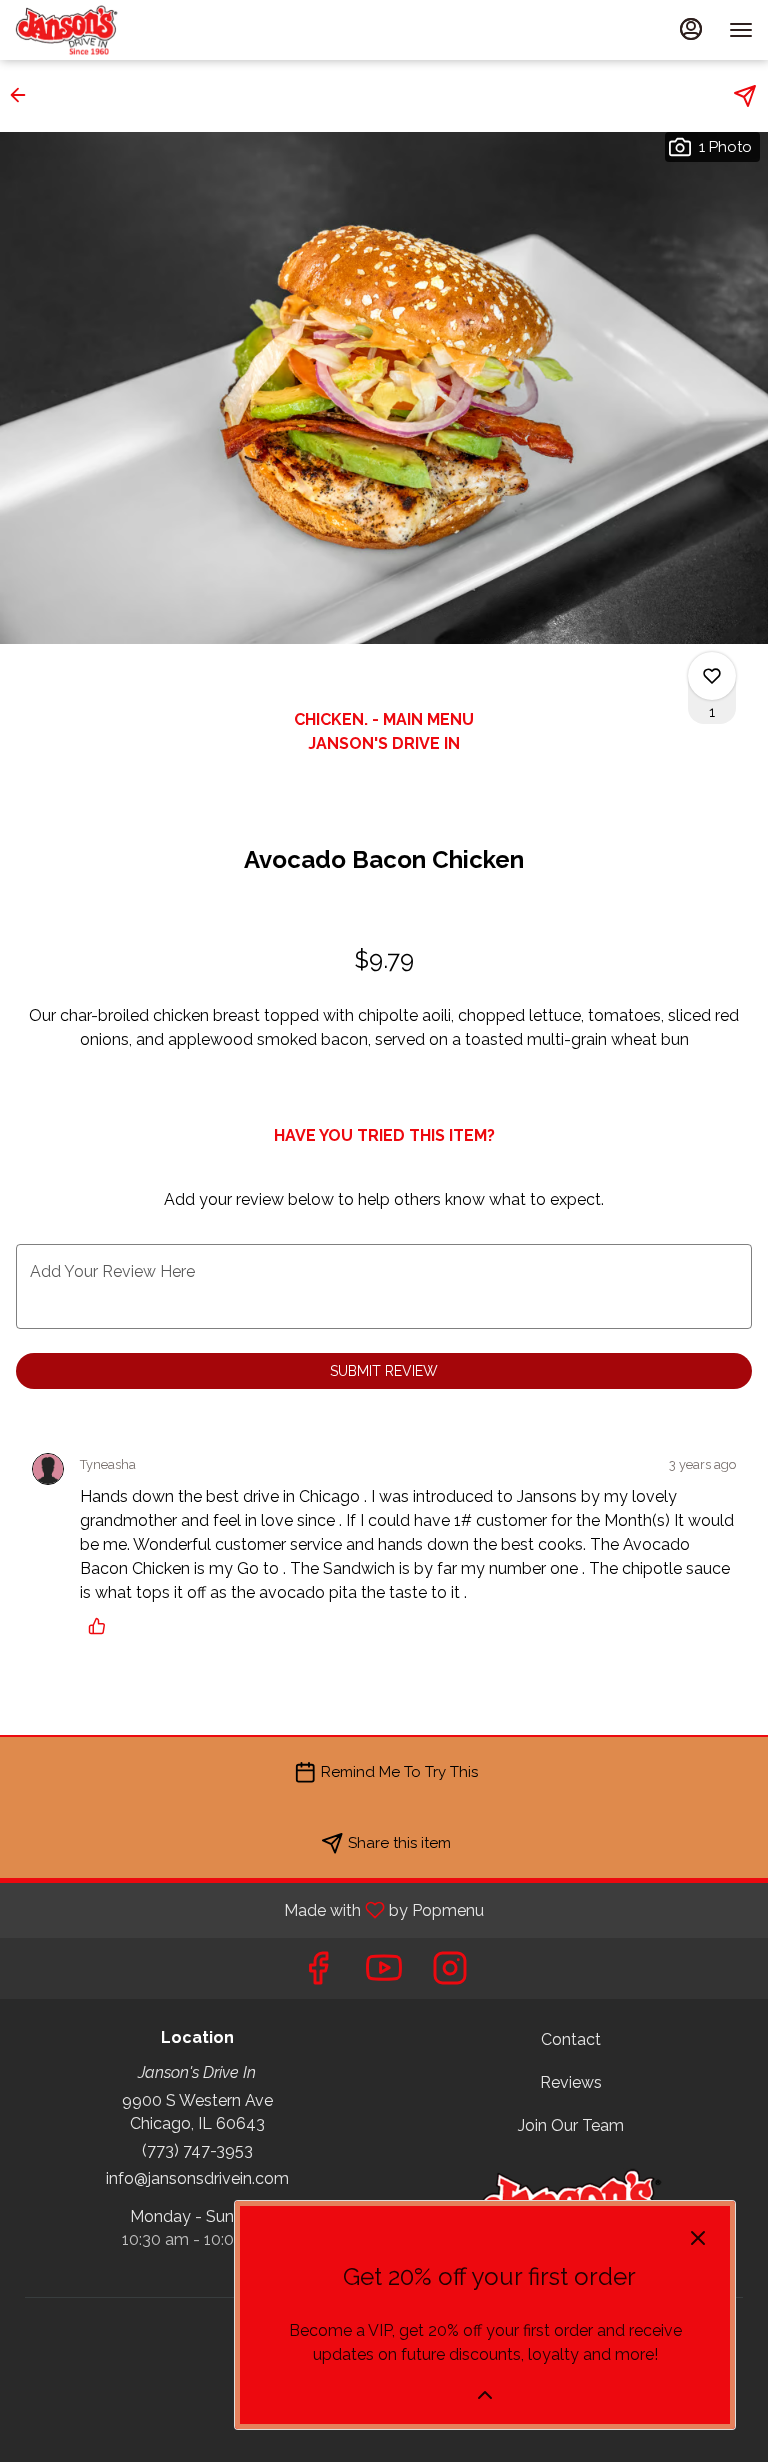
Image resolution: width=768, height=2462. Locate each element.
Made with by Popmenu (249, 1909)
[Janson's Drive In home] (105, 30)
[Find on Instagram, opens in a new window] (450, 1973)
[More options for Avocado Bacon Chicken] (712, 676)
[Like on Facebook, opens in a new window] (318, 1973)
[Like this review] (102, 1626)
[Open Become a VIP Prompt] (485, 2395)
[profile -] (691, 29)
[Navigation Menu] (741, 30)
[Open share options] (745, 96)
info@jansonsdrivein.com (197, 2178)
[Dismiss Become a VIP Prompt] (698, 2238)
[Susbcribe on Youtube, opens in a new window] (384, 1973)
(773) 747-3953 (197, 2150)
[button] (24, 95)
